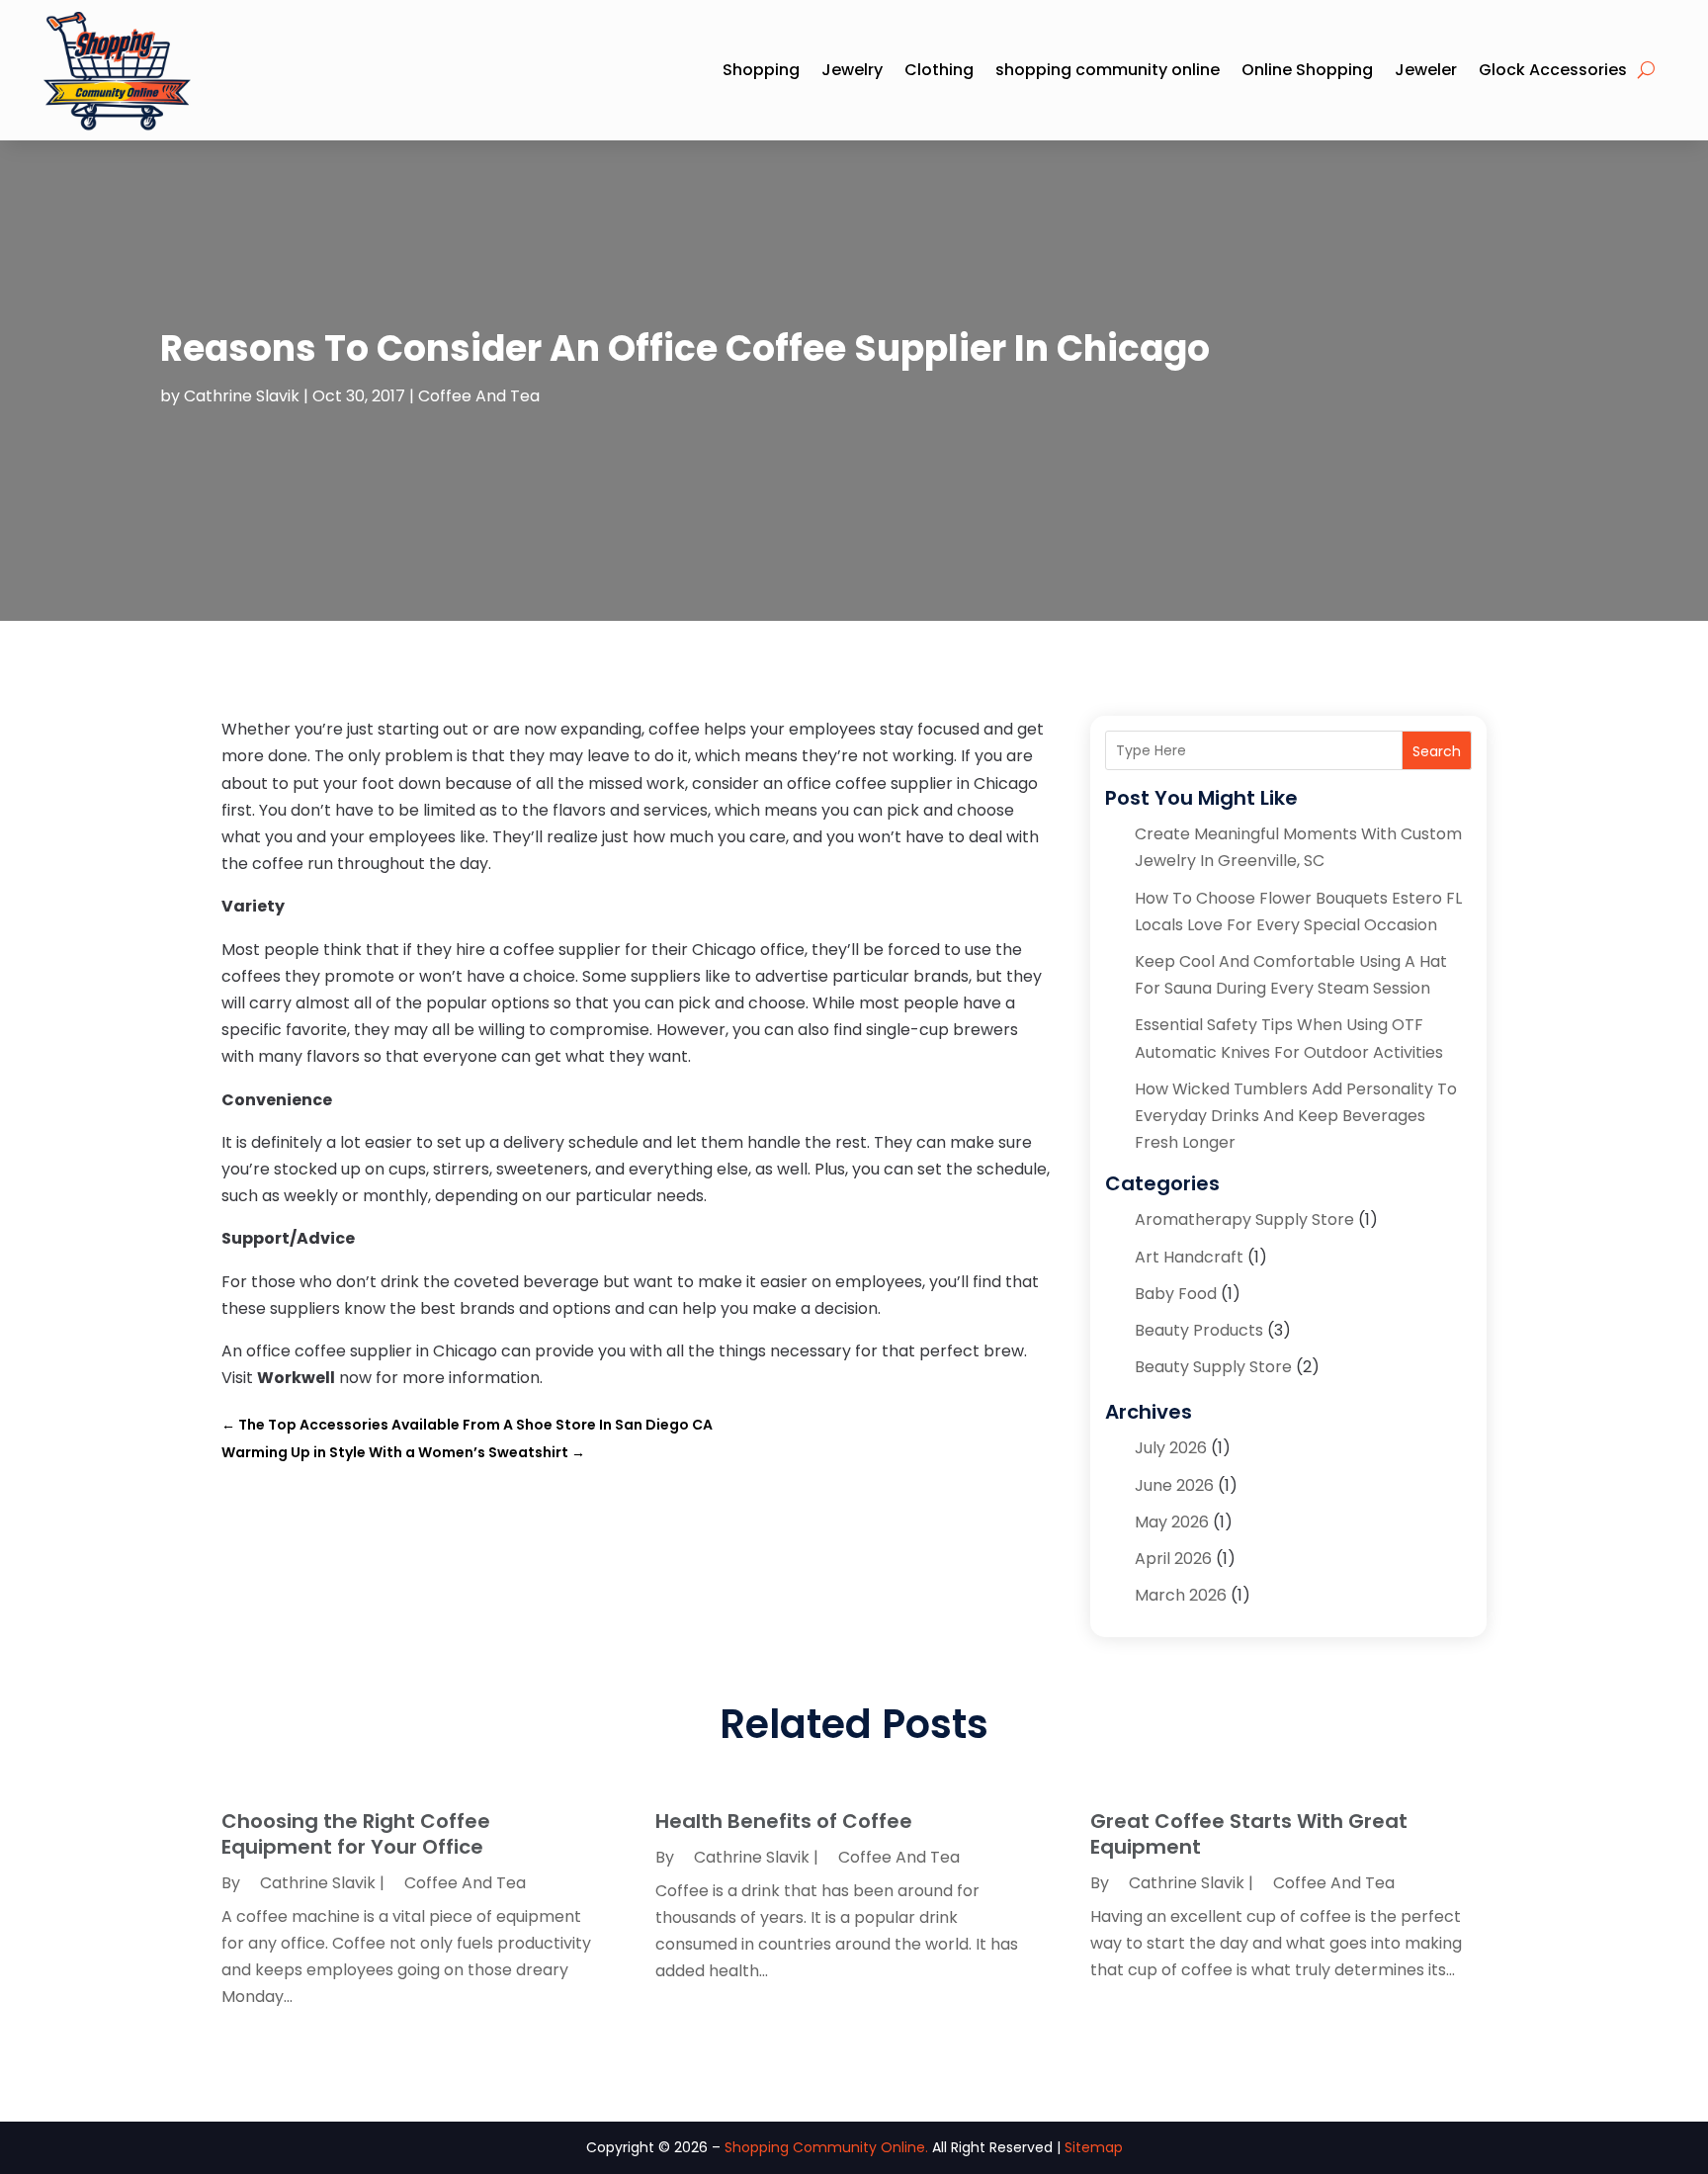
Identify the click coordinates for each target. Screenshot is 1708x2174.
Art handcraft (1189, 1257)
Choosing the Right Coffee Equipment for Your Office (356, 1834)
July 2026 (1171, 1448)
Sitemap (1094, 2147)
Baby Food (1176, 1294)
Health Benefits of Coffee (784, 1821)
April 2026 (1173, 1559)
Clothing (939, 70)
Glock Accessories (1553, 70)
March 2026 (1181, 1595)
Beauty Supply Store (1213, 1367)
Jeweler (1426, 70)
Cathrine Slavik (242, 396)
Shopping (761, 70)
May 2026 (1172, 1522)
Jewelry (852, 70)
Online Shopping (1307, 70)
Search (1437, 751)
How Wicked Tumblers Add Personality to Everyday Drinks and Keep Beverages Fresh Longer (1296, 1116)
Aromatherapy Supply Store (1244, 1219)
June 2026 (1174, 1485)
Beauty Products (1199, 1330)
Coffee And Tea (479, 396)
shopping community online (1108, 70)
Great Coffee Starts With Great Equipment (1249, 1834)
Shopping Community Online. (826, 2147)
